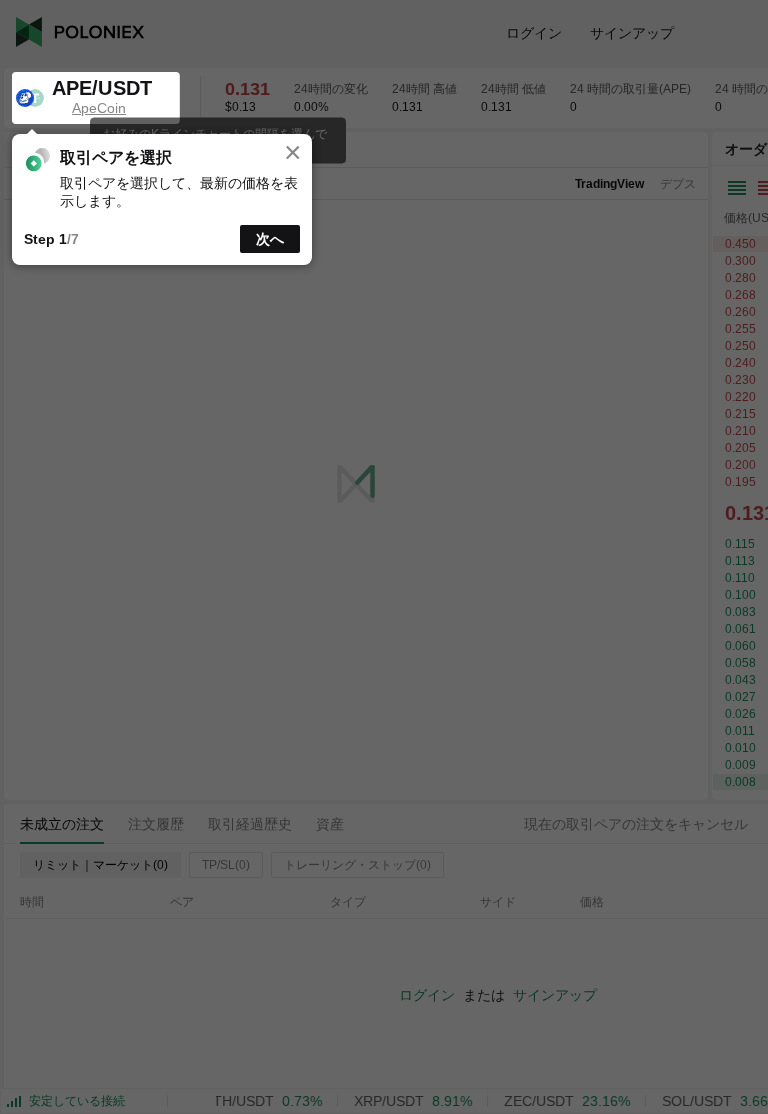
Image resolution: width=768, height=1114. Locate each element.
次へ (270, 239)
